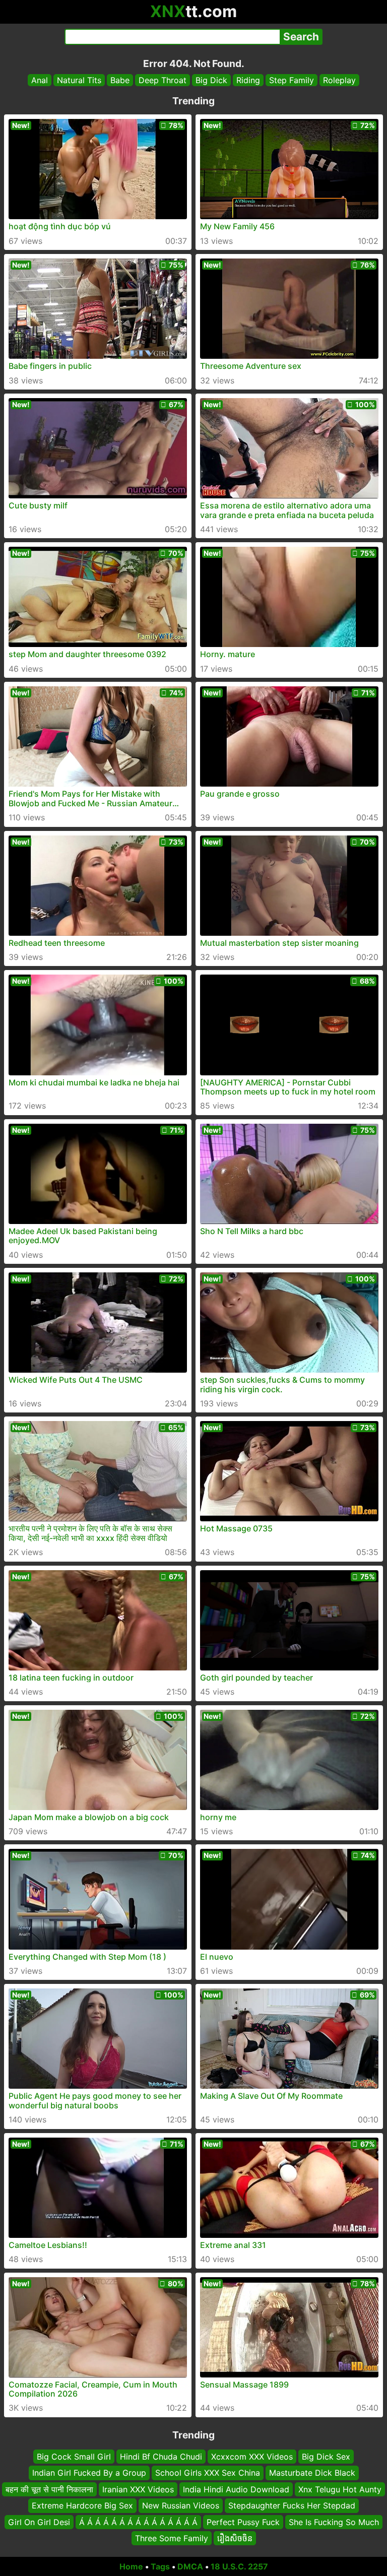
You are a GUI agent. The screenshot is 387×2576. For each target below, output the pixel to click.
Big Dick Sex (326, 2457)
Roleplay (339, 80)
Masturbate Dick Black (312, 2473)
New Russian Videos (181, 2505)
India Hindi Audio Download (236, 2489)
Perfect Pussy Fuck (243, 2522)
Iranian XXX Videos (138, 2489)
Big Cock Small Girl (74, 2457)
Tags (160, 2566)
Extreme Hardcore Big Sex (82, 2505)
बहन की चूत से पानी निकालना (49, 2489)
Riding (248, 80)
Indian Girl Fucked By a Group (89, 2473)
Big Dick (211, 80)
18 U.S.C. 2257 (239, 2566)
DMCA (190, 2566)
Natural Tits (79, 80)
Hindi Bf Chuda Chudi (161, 2457)
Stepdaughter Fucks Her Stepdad (292, 2505)
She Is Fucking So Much (334, 2522)
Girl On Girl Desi (39, 2522)
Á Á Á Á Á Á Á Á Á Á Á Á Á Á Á (138, 2522)
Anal (40, 80)
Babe (120, 80)
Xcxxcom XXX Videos (252, 2457)
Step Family (292, 80)
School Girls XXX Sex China (208, 2473)
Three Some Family (172, 2538)
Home (131, 2566)
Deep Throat (163, 80)
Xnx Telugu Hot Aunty (340, 2489)
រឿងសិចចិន (235, 2538)
